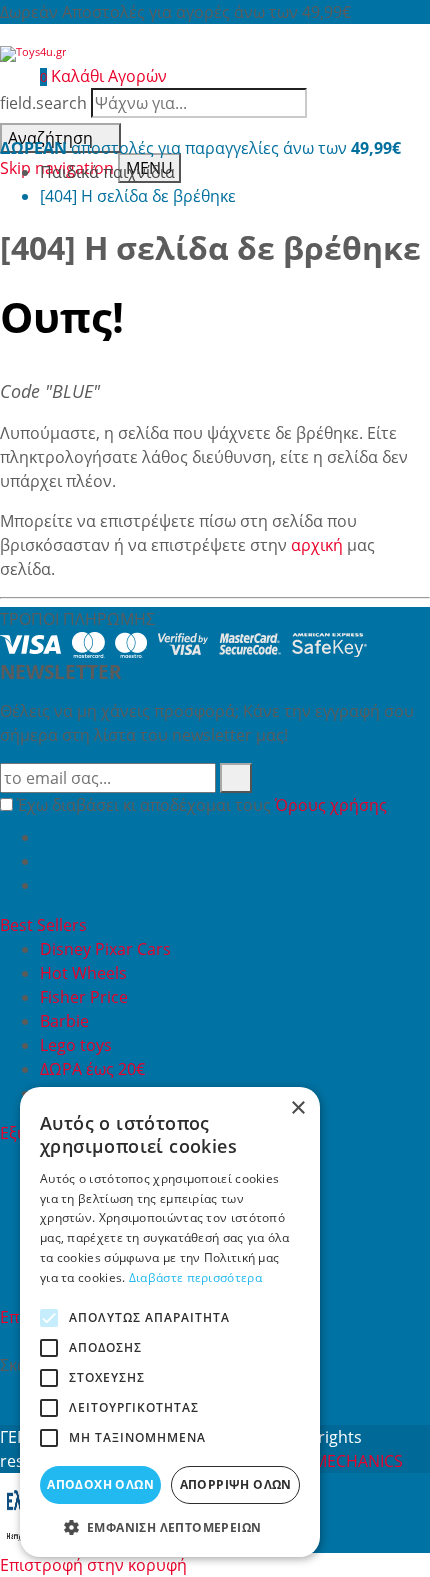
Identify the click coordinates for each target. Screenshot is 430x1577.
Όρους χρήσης (331, 805)
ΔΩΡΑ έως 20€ (92, 1069)
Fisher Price (84, 997)
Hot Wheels (83, 973)
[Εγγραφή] (236, 778)
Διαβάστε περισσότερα (195, 1277)
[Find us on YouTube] (48, 861)
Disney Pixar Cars (105, 949)
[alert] (170, 1322)
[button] (170, 1527)
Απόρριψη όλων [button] (236, 1484)
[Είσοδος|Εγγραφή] (10, 76)
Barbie (64, 1021)
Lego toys (76, 1045)
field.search (43, 103)
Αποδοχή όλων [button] (100, 1484)
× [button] (297, 1108)
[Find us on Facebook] (48, 837)
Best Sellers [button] (45, 925)
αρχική (317, 545)
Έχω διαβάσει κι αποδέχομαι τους (202, 805)
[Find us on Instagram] (48, 885)
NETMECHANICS (343, 1461)
